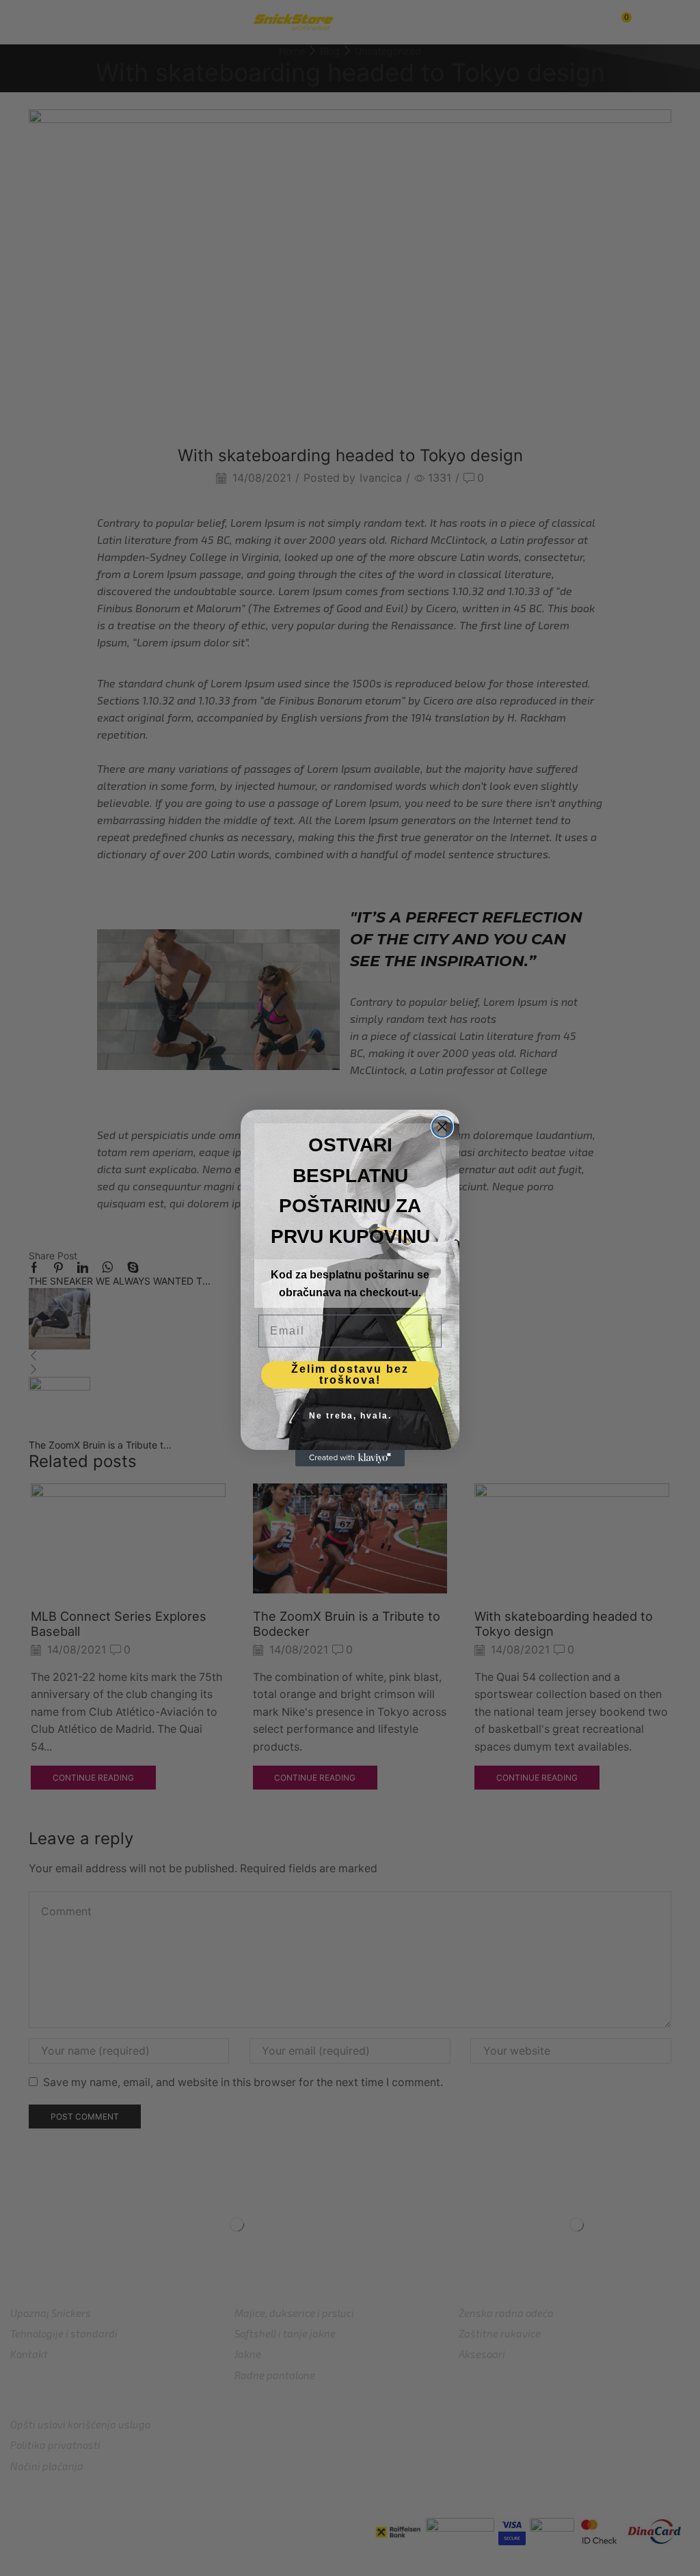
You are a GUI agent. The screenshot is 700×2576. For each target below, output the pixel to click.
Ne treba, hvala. (350, 1416)
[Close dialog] (442, 1127)
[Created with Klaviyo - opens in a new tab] (350, 1458)
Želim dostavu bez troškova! (350, 1374)
